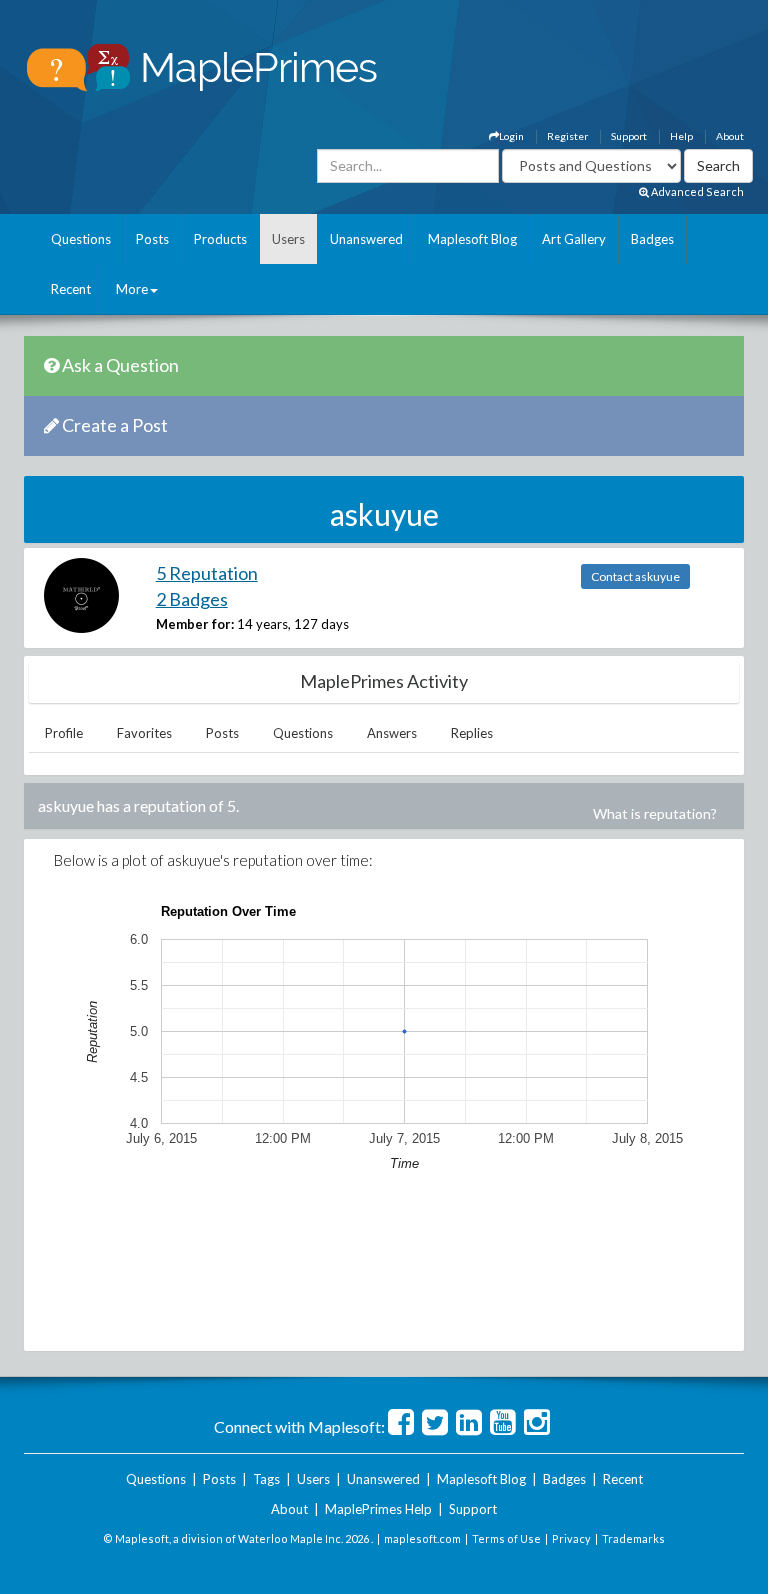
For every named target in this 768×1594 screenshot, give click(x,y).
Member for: (195, 624)
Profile (64, 733)
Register (567, 136)
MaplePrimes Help (378, 1509)
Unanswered (366, 239)
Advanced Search (696, 191)
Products (220, 239)
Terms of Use (506, 1538)
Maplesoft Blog (472, 239)
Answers (392, 733)
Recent (71, 289)
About (730, 136)
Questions (81, 239)
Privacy (571, 1538)
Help (681, 136)
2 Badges (192, 599)
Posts (152, 239)
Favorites (144, 733)
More (132, 289)
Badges (652, 239)
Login (511, 136)
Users (288, 239)
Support (629, 136)
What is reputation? (655, 813)
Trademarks (633, 1538)
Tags (266, 1479)
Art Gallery (574, 239)
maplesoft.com (422, 1538)
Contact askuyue (635, 576)
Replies (472, 733)
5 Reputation (207, 573)
